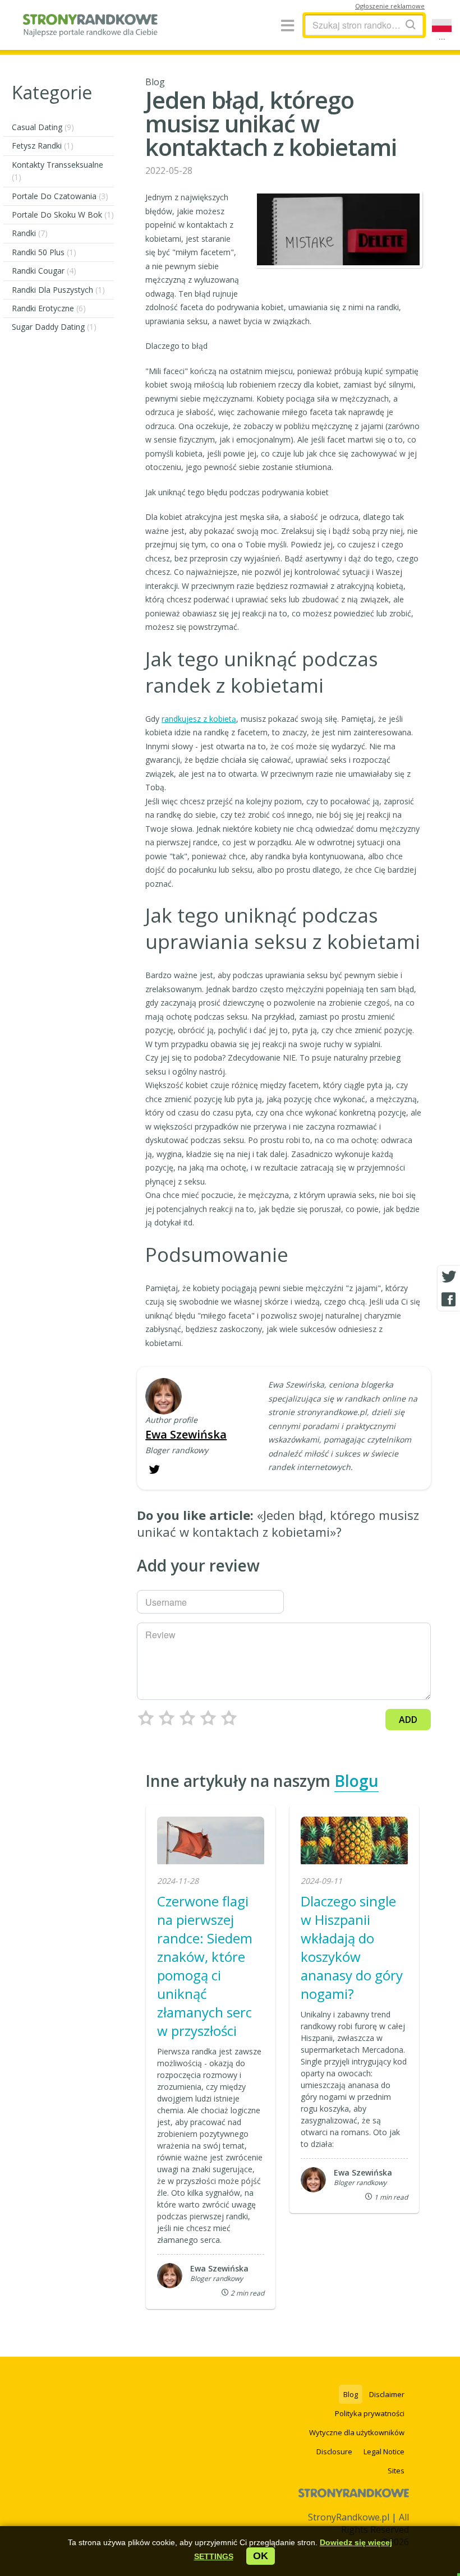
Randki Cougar (44, 271)
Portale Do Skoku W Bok (63, 215)
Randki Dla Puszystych (58, 290)
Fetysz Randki (43, 146)
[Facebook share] (449, 1299)
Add (408, 1720)
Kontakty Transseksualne (58, 171)
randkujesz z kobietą (199, 719)
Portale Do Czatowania (60, 196)
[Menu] (287, 26)
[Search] (411, 24)
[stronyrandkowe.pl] (90, 31)
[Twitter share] (449, 1277)
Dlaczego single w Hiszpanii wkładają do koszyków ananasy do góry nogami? (352, 1947)
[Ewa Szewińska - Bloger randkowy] (164, 1397)
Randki (30, 233)
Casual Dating (43, 127)
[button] (214, 2556)
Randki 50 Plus (44, 252)
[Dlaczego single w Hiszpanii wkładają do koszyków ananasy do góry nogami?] (354, 1842)
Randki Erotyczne (49, 308)
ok (261, 2556)
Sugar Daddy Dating (54, 327)
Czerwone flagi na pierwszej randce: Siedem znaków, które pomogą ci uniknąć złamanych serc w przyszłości (205, 1966)
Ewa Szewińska (186, 1434)
